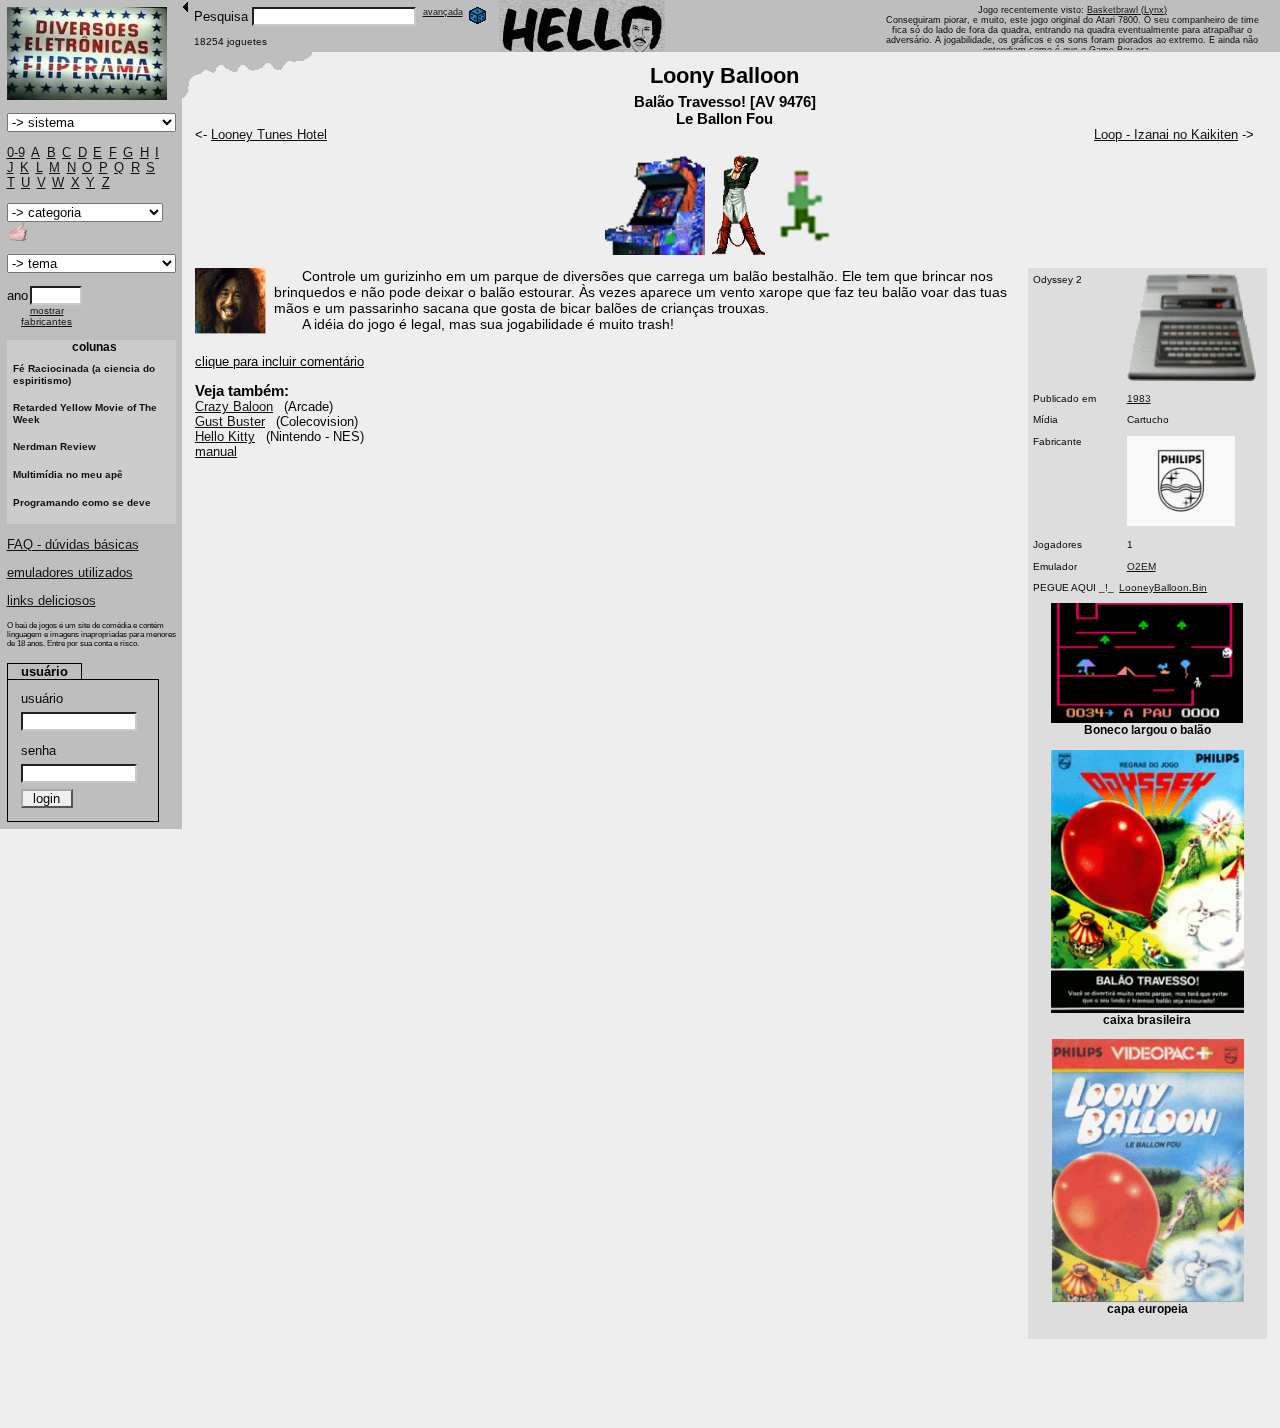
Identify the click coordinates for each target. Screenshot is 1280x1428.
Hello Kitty (225, 436)
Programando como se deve (82, 502)
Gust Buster (230, 421)
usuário (42, 698)
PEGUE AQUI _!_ (1073, 587)
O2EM (1141, 566)
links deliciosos (51, 600)
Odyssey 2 (1057, 279)
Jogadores (1057, 544)
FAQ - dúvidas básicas (73, 544)
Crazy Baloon (234, 406)
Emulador (1055, 566)
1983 (1139, 398)
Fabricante (1057, 441)
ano (17, 295)
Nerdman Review (54, 446)
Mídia (1045, 419)
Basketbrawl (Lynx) (1127, 10)
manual (216, 451)
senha (38, 750)
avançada (443, 12)
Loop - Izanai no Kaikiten (1166, 134)
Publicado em (1064, 398)
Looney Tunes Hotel (269, 134)
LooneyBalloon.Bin (1163, 587)
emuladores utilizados (70, 572)
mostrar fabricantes (46, 316)
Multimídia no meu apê (68, 474)
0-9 (16, 152)
